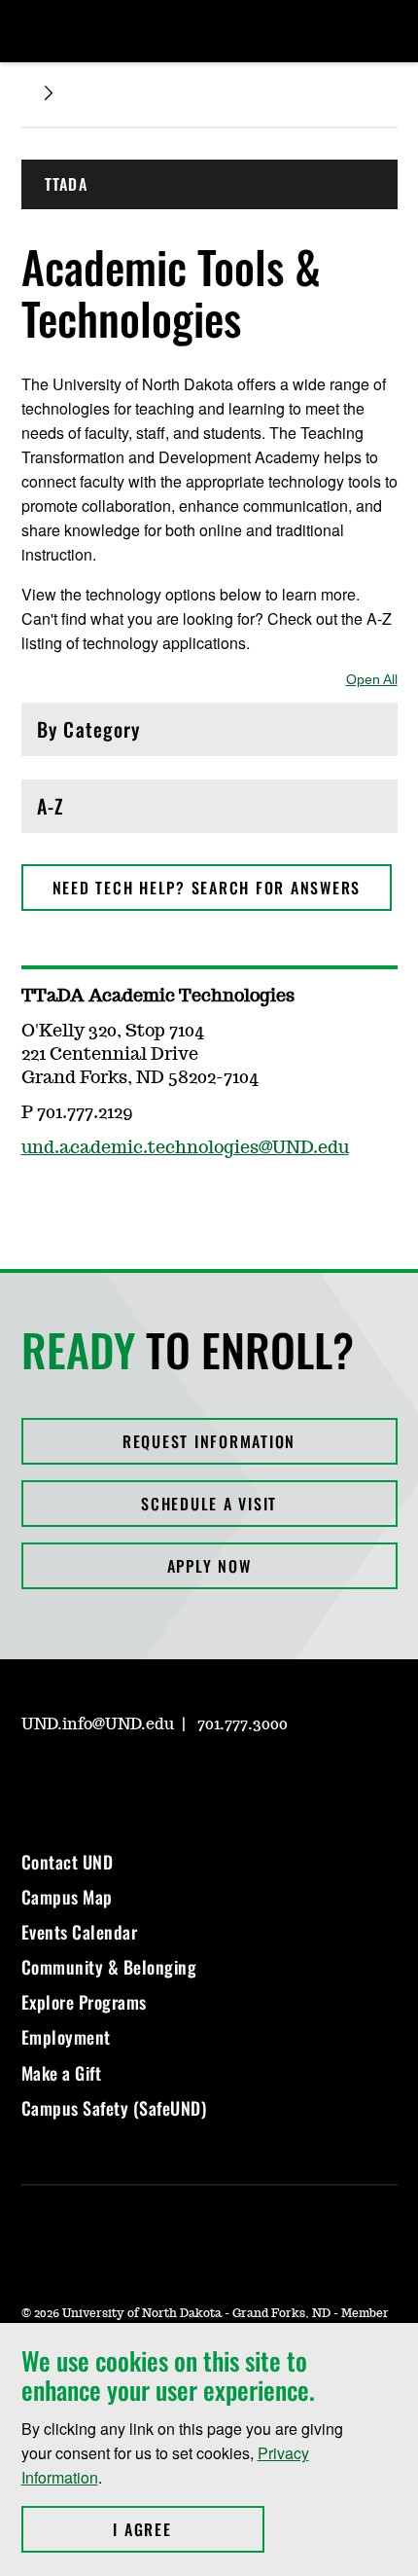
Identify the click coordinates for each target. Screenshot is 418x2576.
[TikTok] (222, 1780)
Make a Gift (62, 2073)
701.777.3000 (243, 1724)
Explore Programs (84, 2002)
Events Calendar (80, 1932)
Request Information (209, 1441)
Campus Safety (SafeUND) (114, 2108)
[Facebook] (82, 1780)
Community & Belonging (109, 1967)
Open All (372, 679)
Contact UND (68, 1862)
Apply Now (209, 1566)
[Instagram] (35, 1780)
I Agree (188, 2529)
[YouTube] (175, 1780)
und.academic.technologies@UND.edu (185, 1148)
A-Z (120, 811)
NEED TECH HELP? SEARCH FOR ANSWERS (207, 888)
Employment (66, 2037)
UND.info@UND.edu (98, 1724)
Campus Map (67, 1897)
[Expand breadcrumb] (49, 93)
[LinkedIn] (128, 1780)
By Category (120, 734)
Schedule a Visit (209, 1504)
